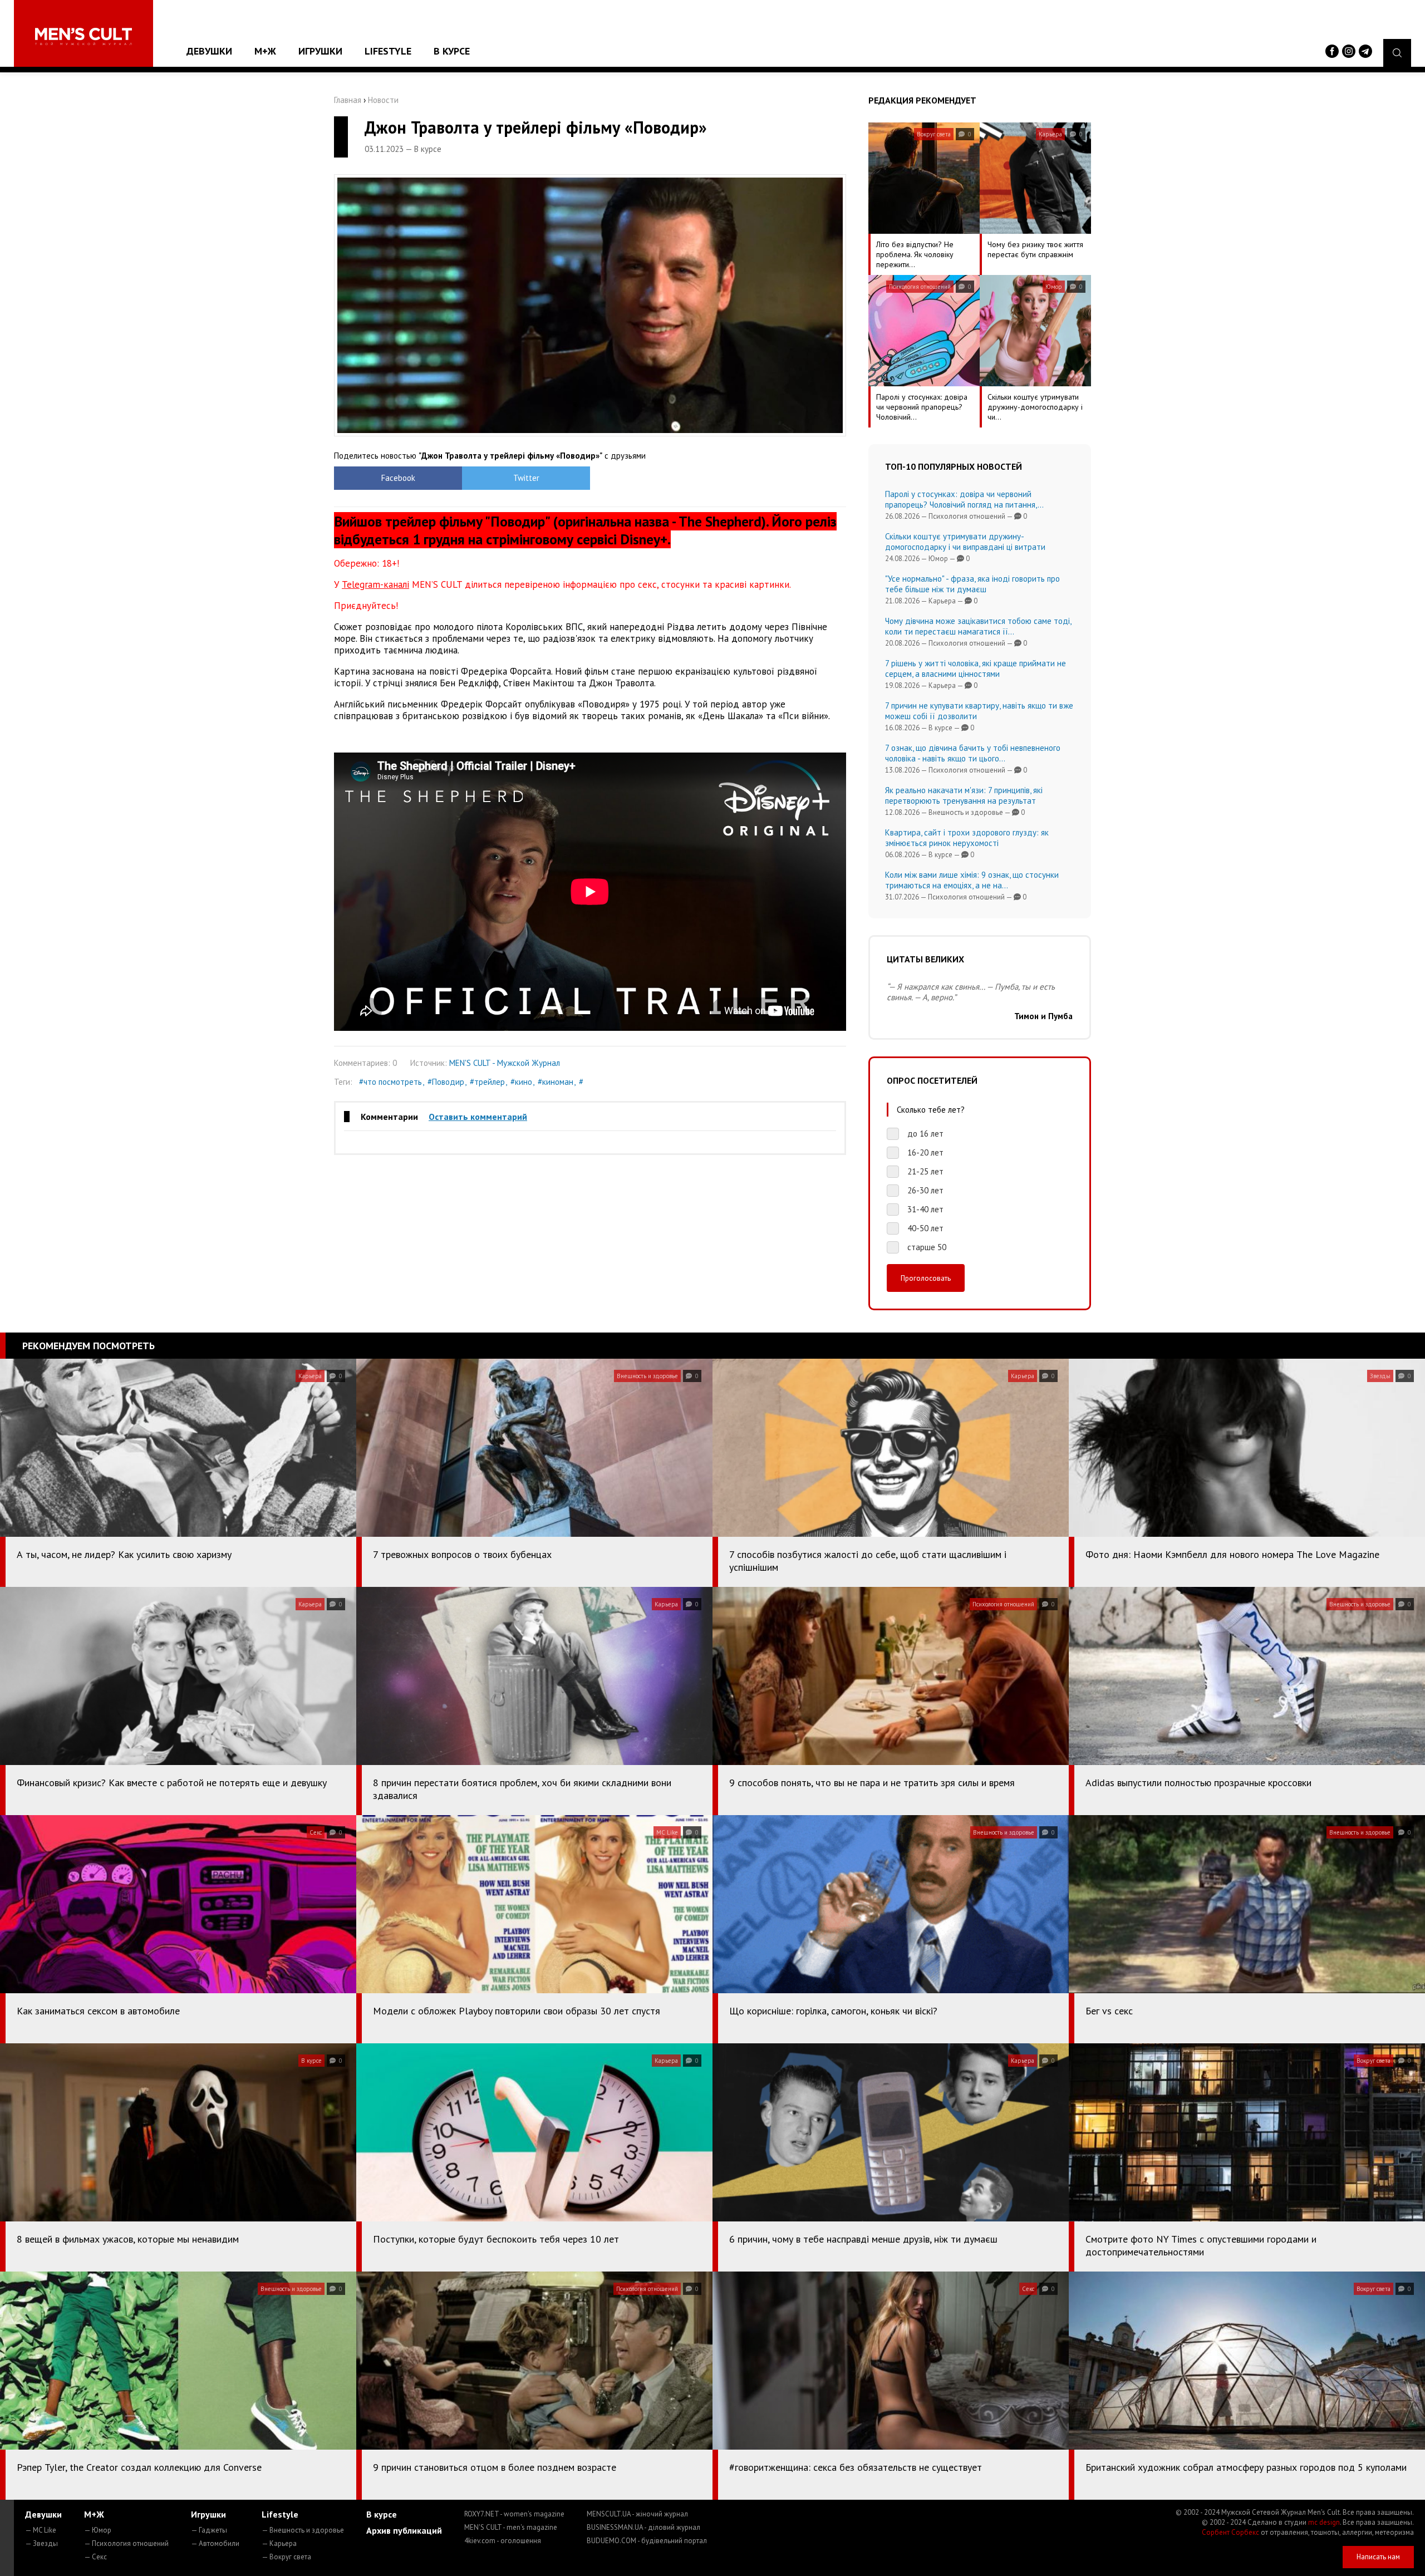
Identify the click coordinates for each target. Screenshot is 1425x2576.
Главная (348, 100)
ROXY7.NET (514, 2514)
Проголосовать (926, 1278)
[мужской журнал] (83, 36)
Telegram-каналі (375, 584)
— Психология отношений (126, 2543)
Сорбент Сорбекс (1230, 2532)
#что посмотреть (390, 1082)
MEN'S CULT (511, 2527)
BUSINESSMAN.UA (643, 2527)
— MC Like (41, 2530)
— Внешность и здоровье (303, 2530)
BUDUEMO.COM (647, 2541)
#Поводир (446, 1082)
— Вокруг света (286, 2557)
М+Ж (265, 51)
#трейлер (487, 1082)
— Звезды (41, 2543)
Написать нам (1378, 2557)
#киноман (556, 1082)
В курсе (452, 51)
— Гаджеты (209, 2530)
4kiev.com (503, 2541)
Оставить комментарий (478, 1117)
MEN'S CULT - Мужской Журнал (505, 1063)
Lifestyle (388, 51)
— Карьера (279, 2543)
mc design (1324, 2522)
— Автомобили (215, 2543)
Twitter (526, 478)
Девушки (209, 51)
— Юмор (98, 2530)
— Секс (95, 2557)
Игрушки (320, 51)
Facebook (398, 478)
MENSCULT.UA (637, 2514)
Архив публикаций (404, 2530)
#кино (521, 1082)
